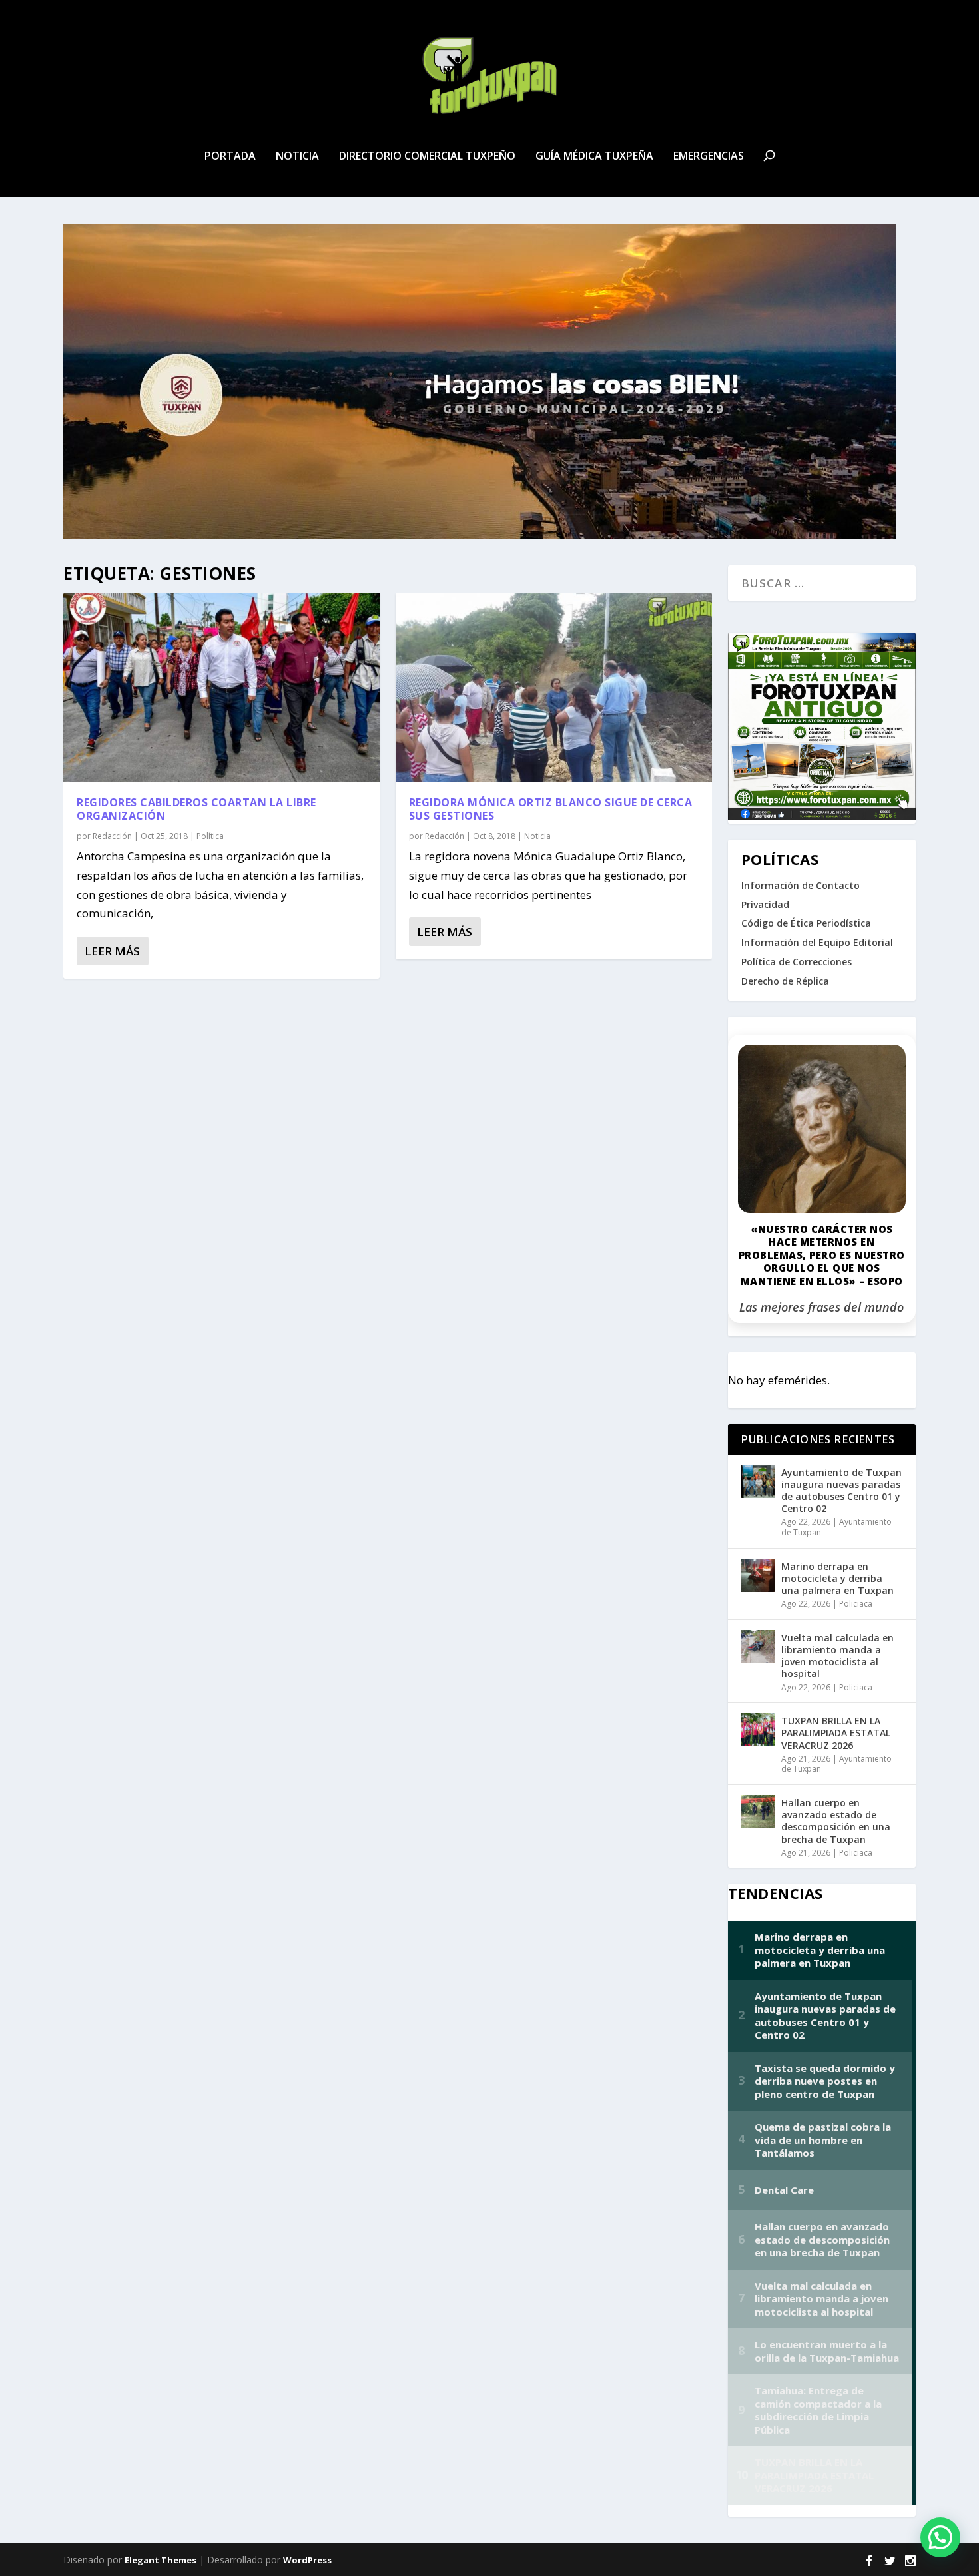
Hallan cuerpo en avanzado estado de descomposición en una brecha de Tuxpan (836, 1821)
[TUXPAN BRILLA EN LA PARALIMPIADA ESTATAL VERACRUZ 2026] (758, 1730)
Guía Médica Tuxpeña (594, 157)
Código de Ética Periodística (806, 923)
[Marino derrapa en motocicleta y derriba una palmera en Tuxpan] (758, 1575)
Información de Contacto (801, 885)
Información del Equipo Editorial (817, 942)
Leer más (112, 951)
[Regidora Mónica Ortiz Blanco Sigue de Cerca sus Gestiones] (554, 687)
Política (210, 836)
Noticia (297, 157)
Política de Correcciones (797, 962)
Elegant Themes (161, 2560)
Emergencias (709, 157)
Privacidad (765, 904)
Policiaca (856, 1604)
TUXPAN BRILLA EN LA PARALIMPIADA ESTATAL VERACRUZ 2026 (836, 1733)
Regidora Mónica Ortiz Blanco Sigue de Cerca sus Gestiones (551, 809)
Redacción (112, 836)
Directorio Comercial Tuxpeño (427, 157)
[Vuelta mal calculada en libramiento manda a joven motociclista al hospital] (758, 1647)
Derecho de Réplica (785, 981)
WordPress (307, 2560)
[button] (940, 2537)
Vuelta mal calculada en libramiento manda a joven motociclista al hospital (837, 1656)
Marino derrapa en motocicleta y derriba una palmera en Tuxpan (837, 1578)
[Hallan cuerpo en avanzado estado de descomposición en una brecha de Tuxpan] (758, 1812)
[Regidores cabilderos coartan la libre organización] (221, 687)
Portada (230, 157)
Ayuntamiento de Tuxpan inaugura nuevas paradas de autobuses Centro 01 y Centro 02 (841, 1491)
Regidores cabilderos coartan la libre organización (196, 809)
